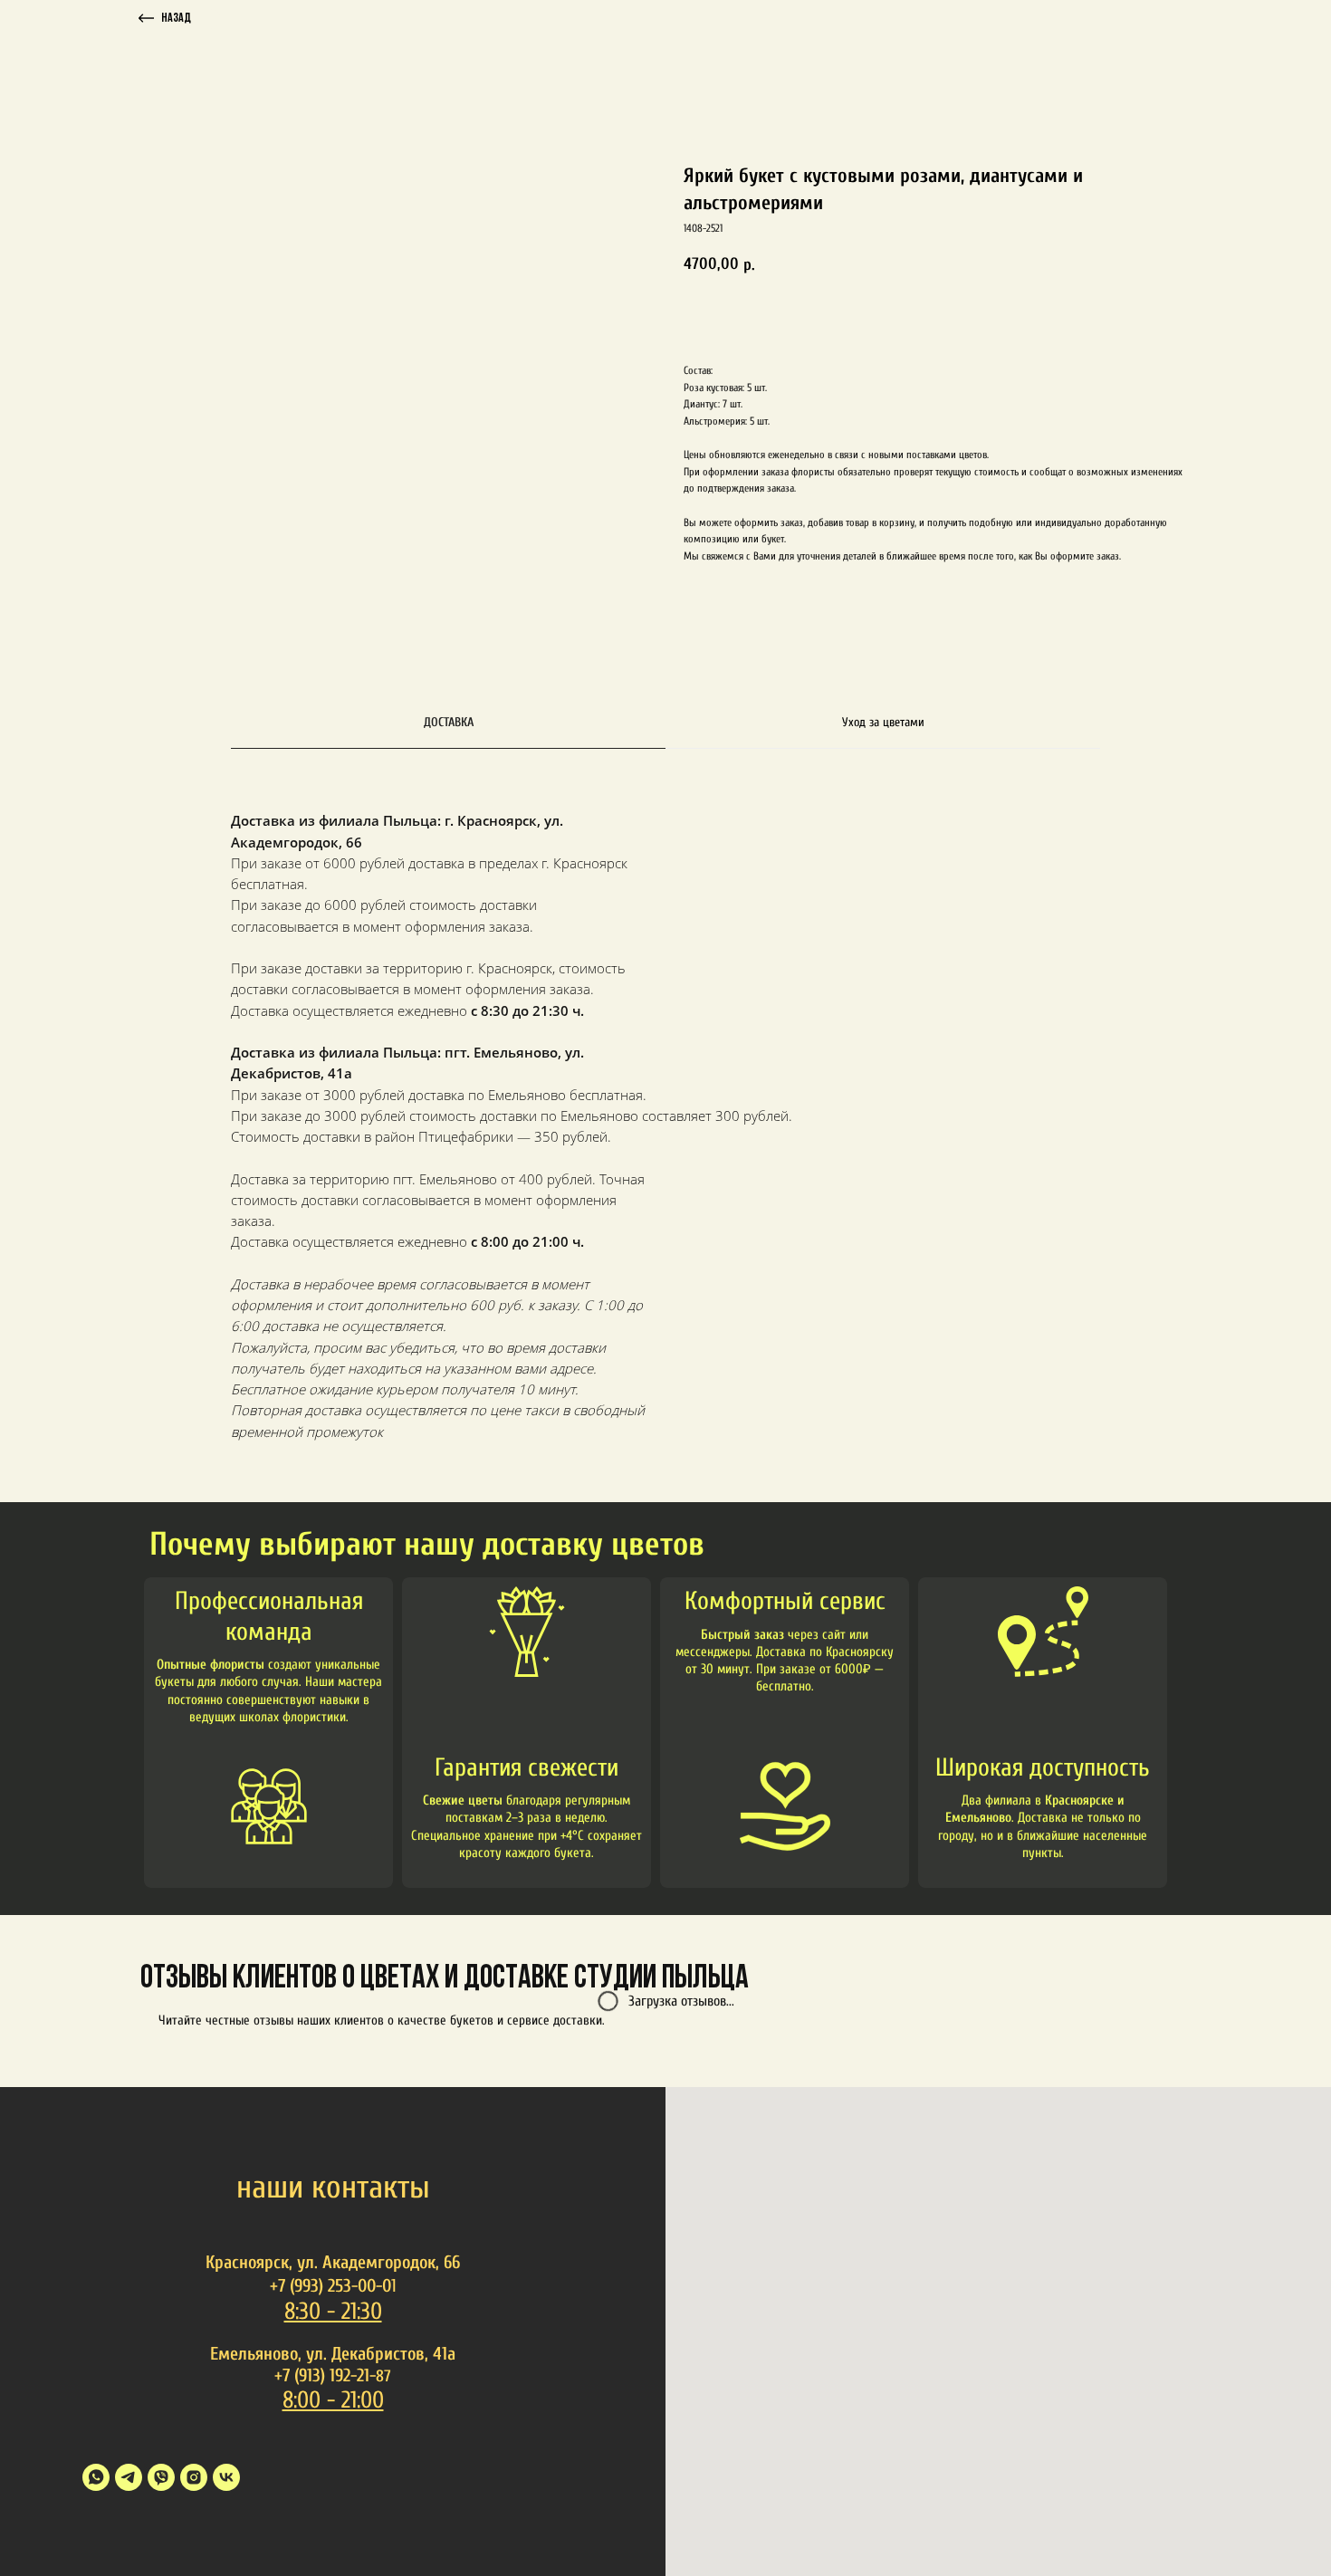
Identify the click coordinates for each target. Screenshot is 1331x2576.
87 (383, 2376)
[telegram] (129, 2477)
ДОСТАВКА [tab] (449, 722)
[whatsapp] (96, 2477)
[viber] (161, 2477)
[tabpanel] (665, 1153)
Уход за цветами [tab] (883, 722)
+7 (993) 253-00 (323, 2286)
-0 (383, 2286)
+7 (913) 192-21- (325, 2375)
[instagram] (194, 2477)
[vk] (226, 2477)
